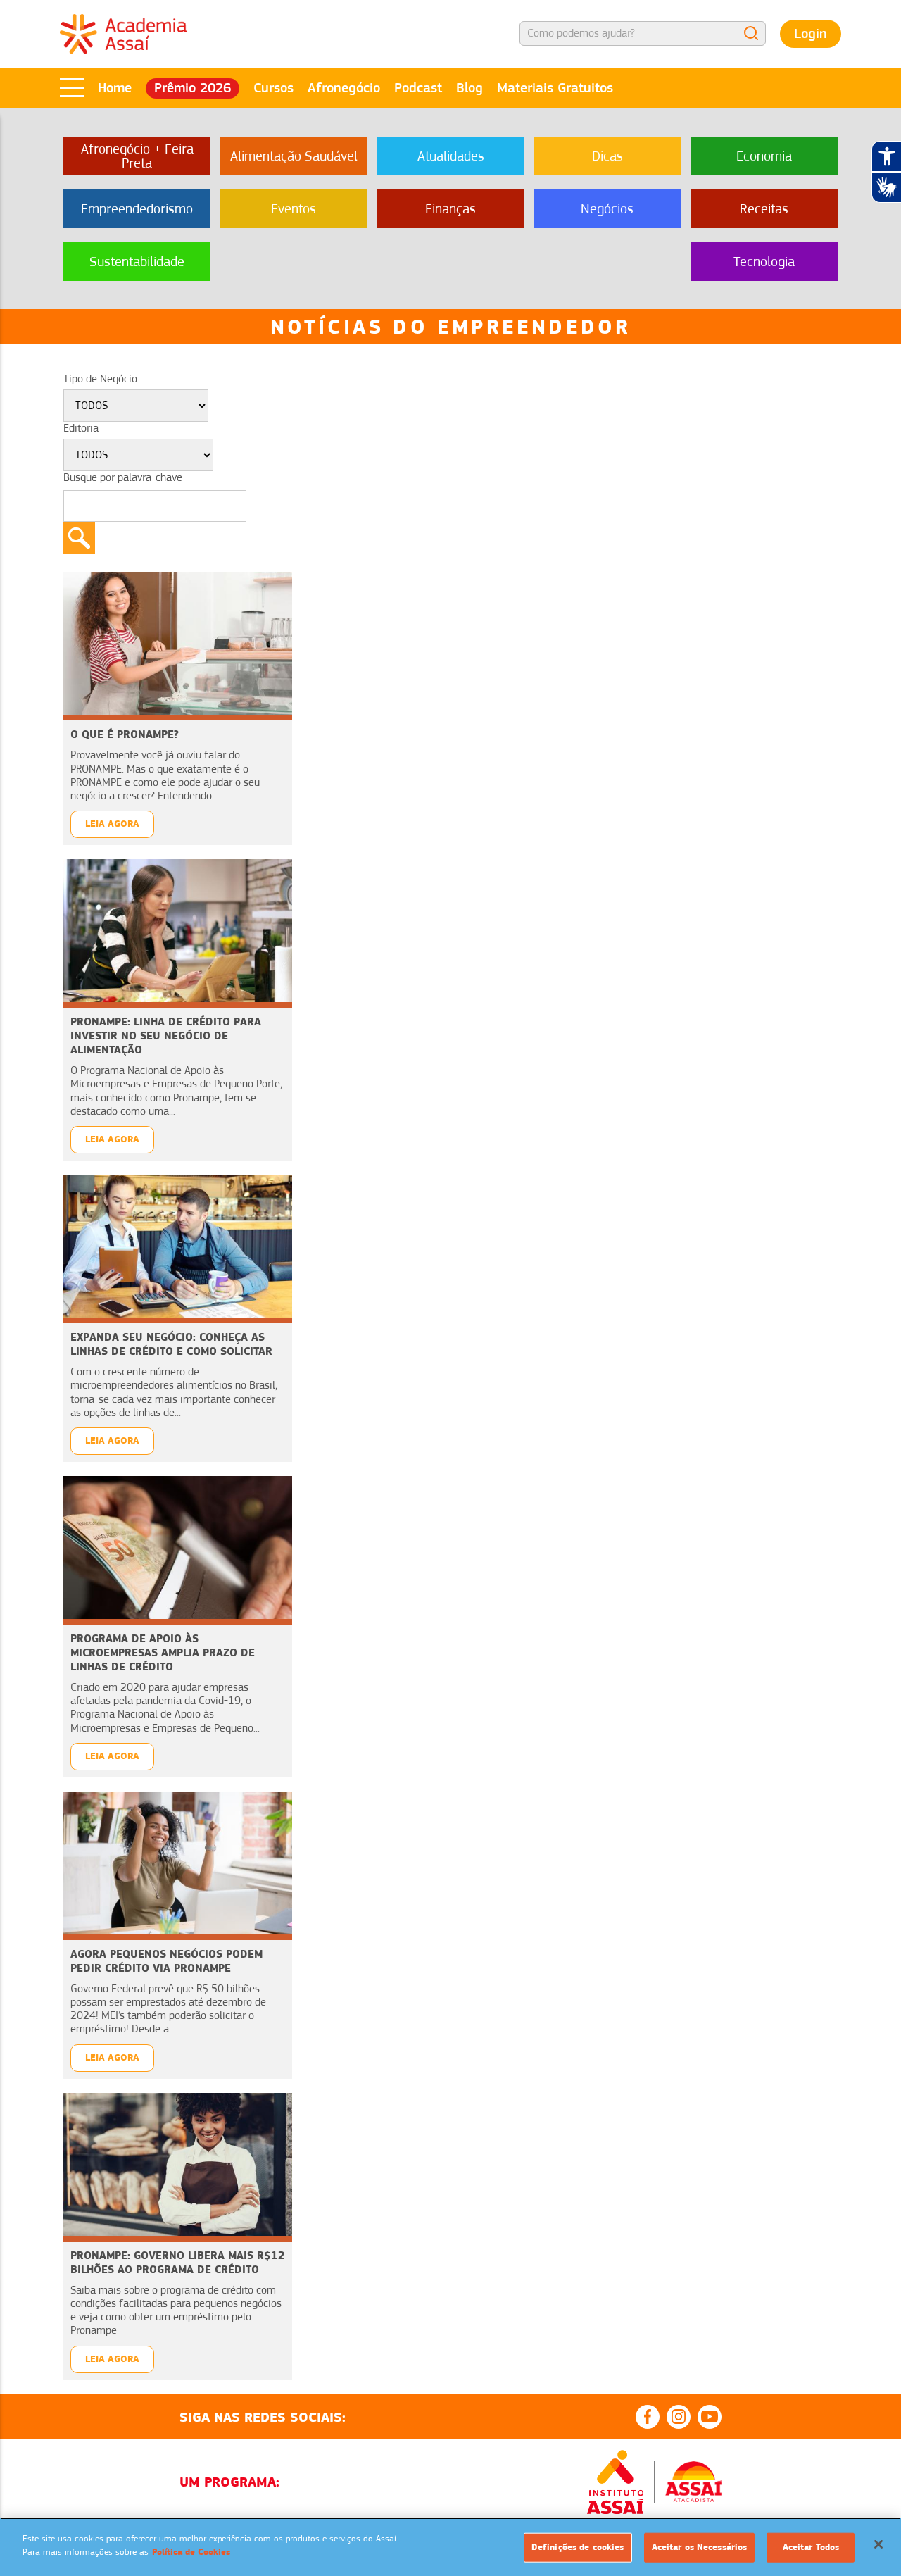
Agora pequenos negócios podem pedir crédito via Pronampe (166, 1961)
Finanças (450, 209)
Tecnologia (764, 262)
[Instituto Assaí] (615, 2482)
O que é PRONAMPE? (125, 734)
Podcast (418, 88)
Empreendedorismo (137, 209)
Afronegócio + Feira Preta (137, 156)
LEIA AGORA (112, 824)
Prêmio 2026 (193, 88)
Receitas (764, 209)
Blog (470, 88)
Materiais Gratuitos (555, 88)
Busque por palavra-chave (123, 477)
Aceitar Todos (811, 2547)
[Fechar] (878, 2544)
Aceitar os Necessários (700, 2547)
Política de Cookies (191, 2552)
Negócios (607, 209)
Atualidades (451, 156)
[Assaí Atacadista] (693, 2482)
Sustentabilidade (137, 262)
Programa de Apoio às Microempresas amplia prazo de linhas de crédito (163, 1652)
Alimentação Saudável (294, 156)
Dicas (607, 156)
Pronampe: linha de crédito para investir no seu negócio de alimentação (166, 1036)
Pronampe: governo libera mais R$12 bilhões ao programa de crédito (178, 2262)
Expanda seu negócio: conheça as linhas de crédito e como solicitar (171, 1344)
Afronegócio (344, 88)
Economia (764, 156)
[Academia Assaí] (123, 33)
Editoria (81, 428)
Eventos (294, 209)
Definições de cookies (578, 2547)
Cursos (273, 88)
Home (115, 88)
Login (811, 33)
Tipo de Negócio (100, 379)
